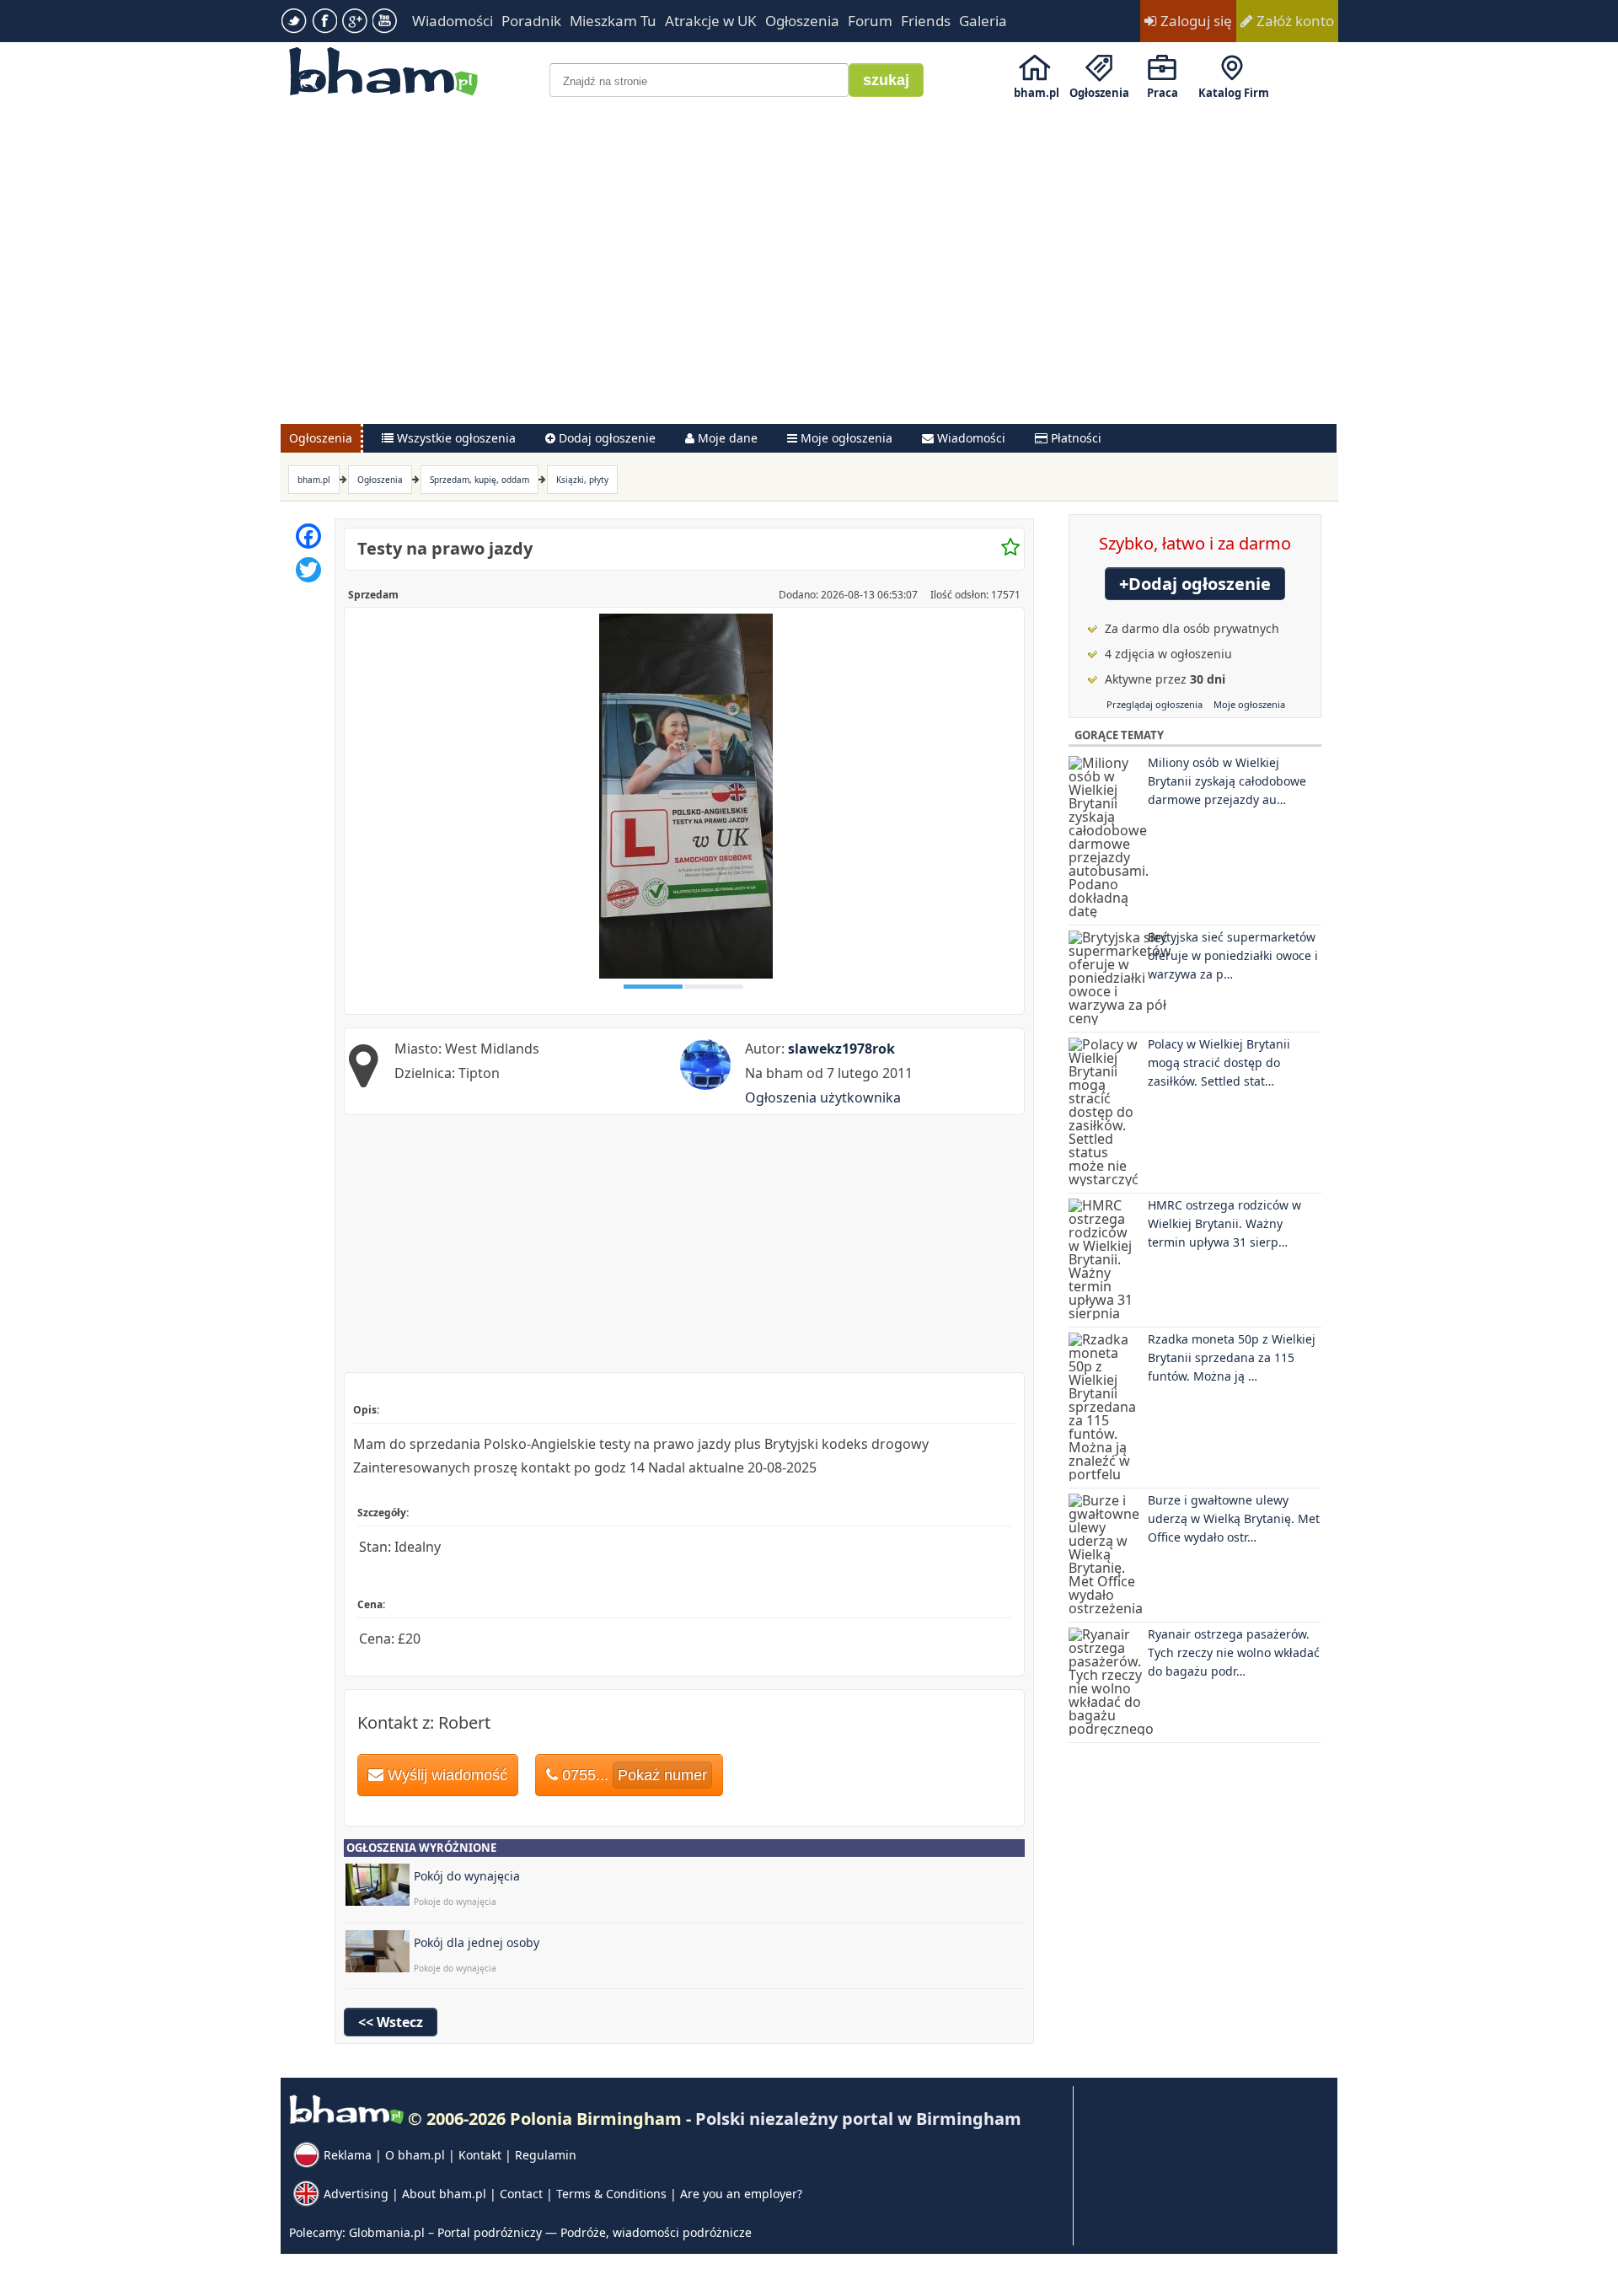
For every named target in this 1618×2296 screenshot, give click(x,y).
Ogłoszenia (802, 21)
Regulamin (546, 2155)
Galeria (983, 21)
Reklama (348, 2155)
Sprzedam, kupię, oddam (480, 480)
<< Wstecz (391, 2022)
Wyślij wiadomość (445, 1775)
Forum (870, 21)
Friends (926, 21)
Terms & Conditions (611, 2194)
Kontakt (480, 2155)
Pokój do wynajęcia (467, 1876)
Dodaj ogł (605, 438)
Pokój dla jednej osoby (477, 1942)
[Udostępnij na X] (308, 570)
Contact (521, 2194)
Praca (1163, 93)
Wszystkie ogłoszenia (455, 438)
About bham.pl (444, 2194)
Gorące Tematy (1119, 735)
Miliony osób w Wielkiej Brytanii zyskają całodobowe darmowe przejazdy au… (1227, 781)
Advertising (356, 2194)
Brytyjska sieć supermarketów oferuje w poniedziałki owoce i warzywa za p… (1233, 955)
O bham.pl (415, 2155)
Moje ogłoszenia (1249, 704)
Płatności (1074, 438)
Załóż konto (1294, 21)
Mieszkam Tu (613, 21)
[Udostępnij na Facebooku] (308, 536)
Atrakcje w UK (711, 21)
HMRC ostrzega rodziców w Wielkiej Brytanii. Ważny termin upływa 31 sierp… (1224, 1223)
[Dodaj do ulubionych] (1010, 548)
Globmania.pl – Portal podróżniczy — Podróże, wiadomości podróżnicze (550, 2232)
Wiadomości (453, 21)
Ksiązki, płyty (582, 480)
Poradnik (531, 21)
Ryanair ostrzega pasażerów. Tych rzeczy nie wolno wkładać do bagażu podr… (1234, 1652)
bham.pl (1037, 93)
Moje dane (726, 438)
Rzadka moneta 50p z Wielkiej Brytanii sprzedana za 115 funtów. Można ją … (1232, 1357)
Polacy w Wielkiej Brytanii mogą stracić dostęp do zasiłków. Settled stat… (1219, 1062)
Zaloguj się (1195, 21)
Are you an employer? (741, 2194)
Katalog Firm (1234, 93)
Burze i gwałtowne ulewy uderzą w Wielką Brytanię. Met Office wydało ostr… (1234, 1518)
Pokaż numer (662, 1775)
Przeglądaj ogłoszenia (1155, 704)
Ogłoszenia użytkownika (823, 1097)
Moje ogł (845, 438)
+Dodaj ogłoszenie (1195, 584)
